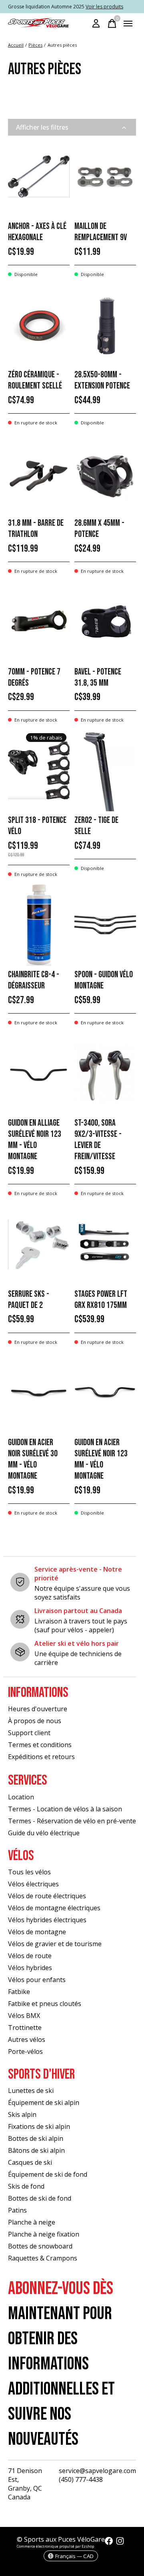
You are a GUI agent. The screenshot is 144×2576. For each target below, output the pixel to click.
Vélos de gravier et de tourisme (55, 1944)
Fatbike (19, 1992)
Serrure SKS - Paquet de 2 (29, 1300)
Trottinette (25, 2028)
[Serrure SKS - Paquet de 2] (39, 1244)
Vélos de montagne (37, 1932)
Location (21, 1797)
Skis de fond (26, 2186)
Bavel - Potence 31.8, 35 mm (98, 678)
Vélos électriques (33, 1884)
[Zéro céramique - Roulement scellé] (39, 325)
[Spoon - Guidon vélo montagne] (105, 925)
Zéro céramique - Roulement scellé (35, 380)
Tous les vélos (29, 1872)
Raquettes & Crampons (43, 2258)
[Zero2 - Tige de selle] (105, 770)
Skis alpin (22, 2114)
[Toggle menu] (128, 24)
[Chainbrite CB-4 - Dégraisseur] (39, 925)
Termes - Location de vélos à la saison (65, 1809)
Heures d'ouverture (38, 1709)
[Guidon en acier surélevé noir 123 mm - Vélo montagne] (105, 1393)
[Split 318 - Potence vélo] (39, 770)
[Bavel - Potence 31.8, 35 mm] (105, 622)
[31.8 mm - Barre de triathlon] (39, 474)
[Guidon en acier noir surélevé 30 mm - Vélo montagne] (39, 1393)
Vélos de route (30, 1956)
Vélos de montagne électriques (54, 1908)
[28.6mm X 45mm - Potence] (105, 474)
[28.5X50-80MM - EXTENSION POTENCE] (105, 325)
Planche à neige (32, 2222)
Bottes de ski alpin (36, 2138)
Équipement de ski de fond (48, 2174)
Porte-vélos (25, 2051)
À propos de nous (35, 1721)
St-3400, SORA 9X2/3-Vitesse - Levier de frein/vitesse (98, 1140)
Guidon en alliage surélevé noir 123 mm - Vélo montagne (35, 1140)
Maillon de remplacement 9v (101, 232)
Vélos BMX (24, 2016)
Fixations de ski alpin (39, 2126)
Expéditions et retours (41, 1757)
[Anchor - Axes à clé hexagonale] (39, 177)
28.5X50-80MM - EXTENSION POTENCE (102, 380)
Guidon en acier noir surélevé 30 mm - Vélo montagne (33, 1459)
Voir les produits (104, 7)
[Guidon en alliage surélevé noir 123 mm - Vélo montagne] (39, 1074)
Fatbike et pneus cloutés (45, 2004)
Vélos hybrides (30, 1968)
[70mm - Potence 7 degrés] (39, 622)
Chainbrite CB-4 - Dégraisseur (34, 980)
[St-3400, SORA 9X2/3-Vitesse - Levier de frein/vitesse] (105, 1074)
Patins (17, 2210)
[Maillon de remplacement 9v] (105, 177)
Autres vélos (27, 2039)
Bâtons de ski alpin (36, 2150)
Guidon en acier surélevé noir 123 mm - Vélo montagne (101, 1459)
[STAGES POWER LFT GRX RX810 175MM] (105, 1244)
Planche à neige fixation (44, 2234)
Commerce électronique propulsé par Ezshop (55, 2546)
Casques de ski (30, 2162)
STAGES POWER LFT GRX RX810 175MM (101, 1300)
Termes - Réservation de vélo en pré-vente (72, 1821)
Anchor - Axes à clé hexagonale (37, 232)
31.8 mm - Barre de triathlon (36, 529)
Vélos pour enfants (37, 1980)
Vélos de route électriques (47, 1896)
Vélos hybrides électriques (47, 1920)
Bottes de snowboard (40, 2246)
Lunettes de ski (31, 2091)
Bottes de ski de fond (40, 2198)
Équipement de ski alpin (44, 2103)
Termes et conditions (40, 1745)
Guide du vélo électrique (44, 1833)
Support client (29, 1733)
